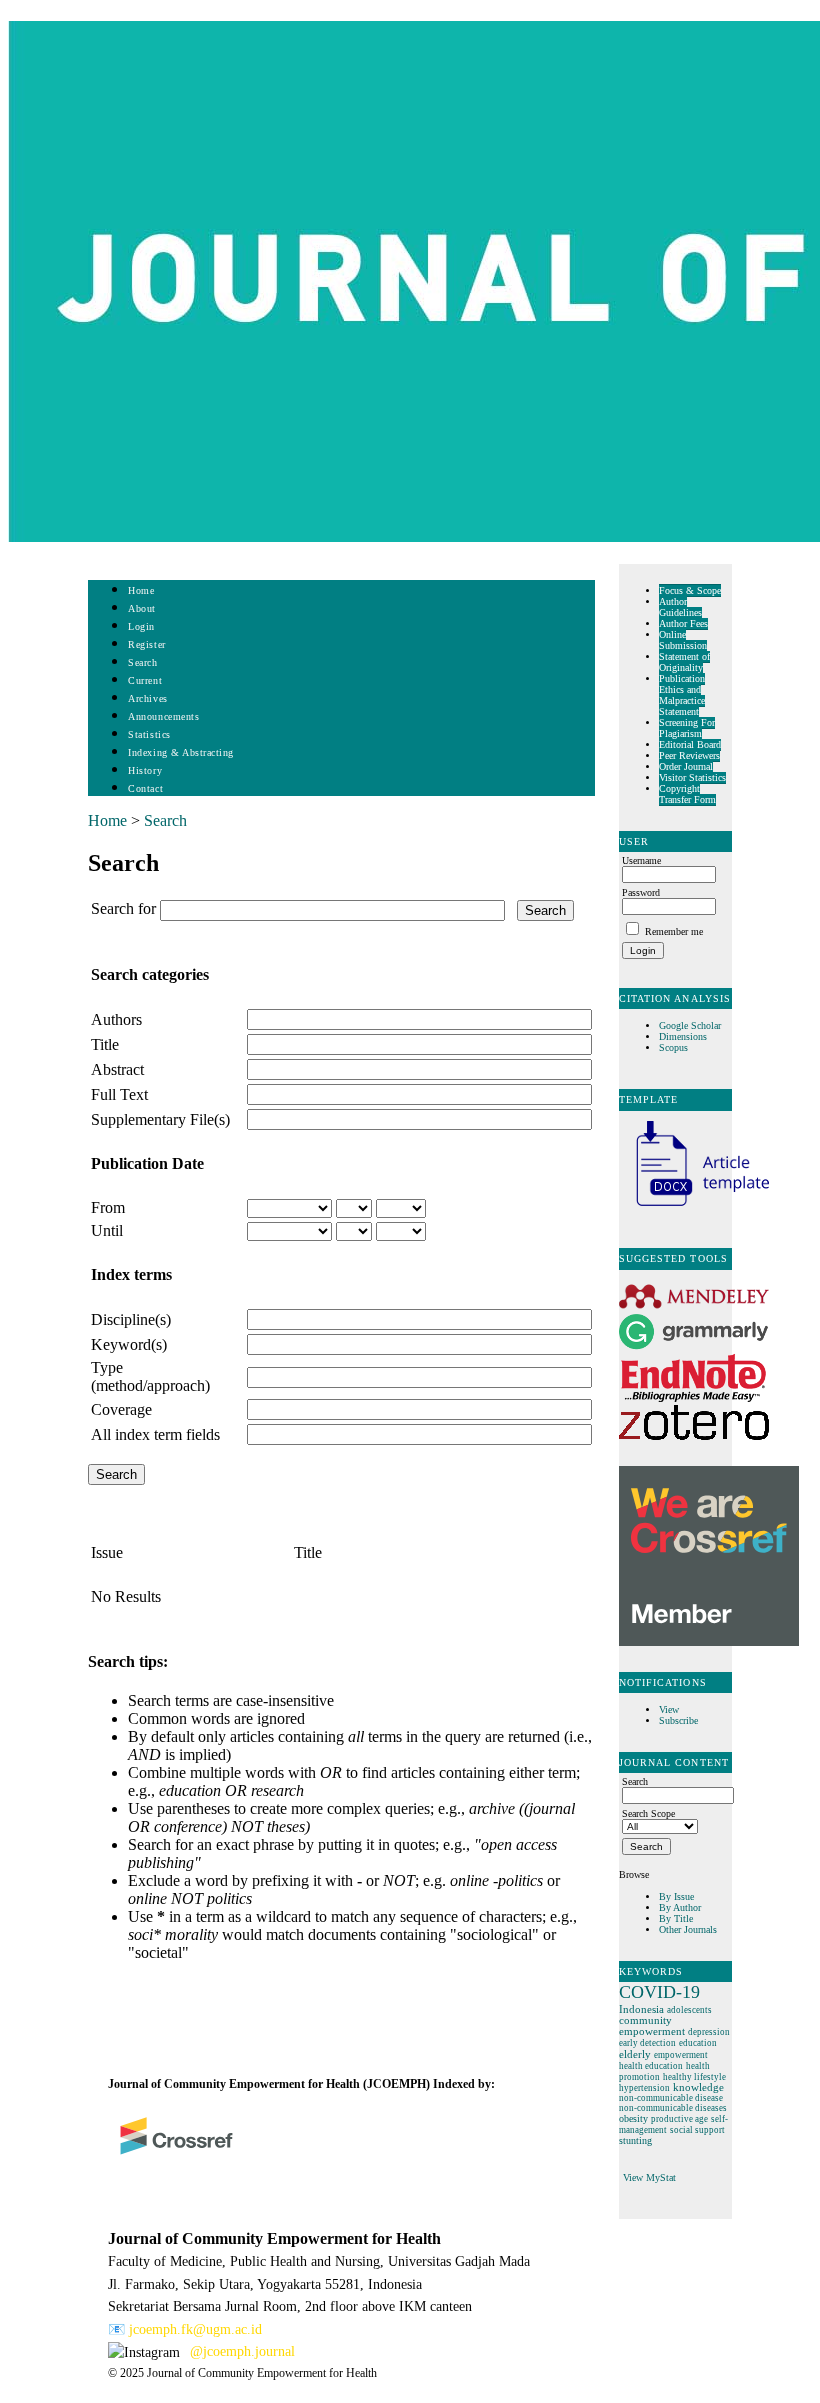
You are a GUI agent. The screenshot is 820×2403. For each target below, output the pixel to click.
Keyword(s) (129, 1344)
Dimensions (683, 1036)
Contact (145, 788)
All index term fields (155, 1434)
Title (105, 1044)
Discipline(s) (131, 1319)
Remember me (674, 931)
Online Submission (683, 640)
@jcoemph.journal (242, 2351)
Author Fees (683, 623)
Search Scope (648, 1813)
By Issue (676, 1896)
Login (141, 626)
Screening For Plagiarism (687, 728)
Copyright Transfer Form (687, 794)
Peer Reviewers (689, 755)
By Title (676, 1918)
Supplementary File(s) (160, 1119)
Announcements (163, 716)
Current (145, 680)
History (145, 770)
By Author (680, 1907)
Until (107, 1230)
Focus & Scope (690, 590)
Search (142, 662)
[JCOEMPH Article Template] (694, 1208)
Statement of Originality (684, 662)
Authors (116, 1019)
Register (146, 644)
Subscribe (678, 1720)
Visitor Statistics (692, 777)
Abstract (117, 1069)
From (108, 1207)
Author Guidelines (680, 607)
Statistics (149, 734)
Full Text (119, 1094)
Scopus (673, 1047)
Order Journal (686, 766)
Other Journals (688, 1929)
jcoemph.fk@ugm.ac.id (195, 2329)
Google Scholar (691, 1025)
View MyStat (649, 2177)
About (142, 608)
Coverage (121, 1409)
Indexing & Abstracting (180, 752)
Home (141, 590)
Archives (147, 698)
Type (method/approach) (150, 1376)
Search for (123, 908)
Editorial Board (690, 744)
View (669, 1709)
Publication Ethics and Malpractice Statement (682, 695)
